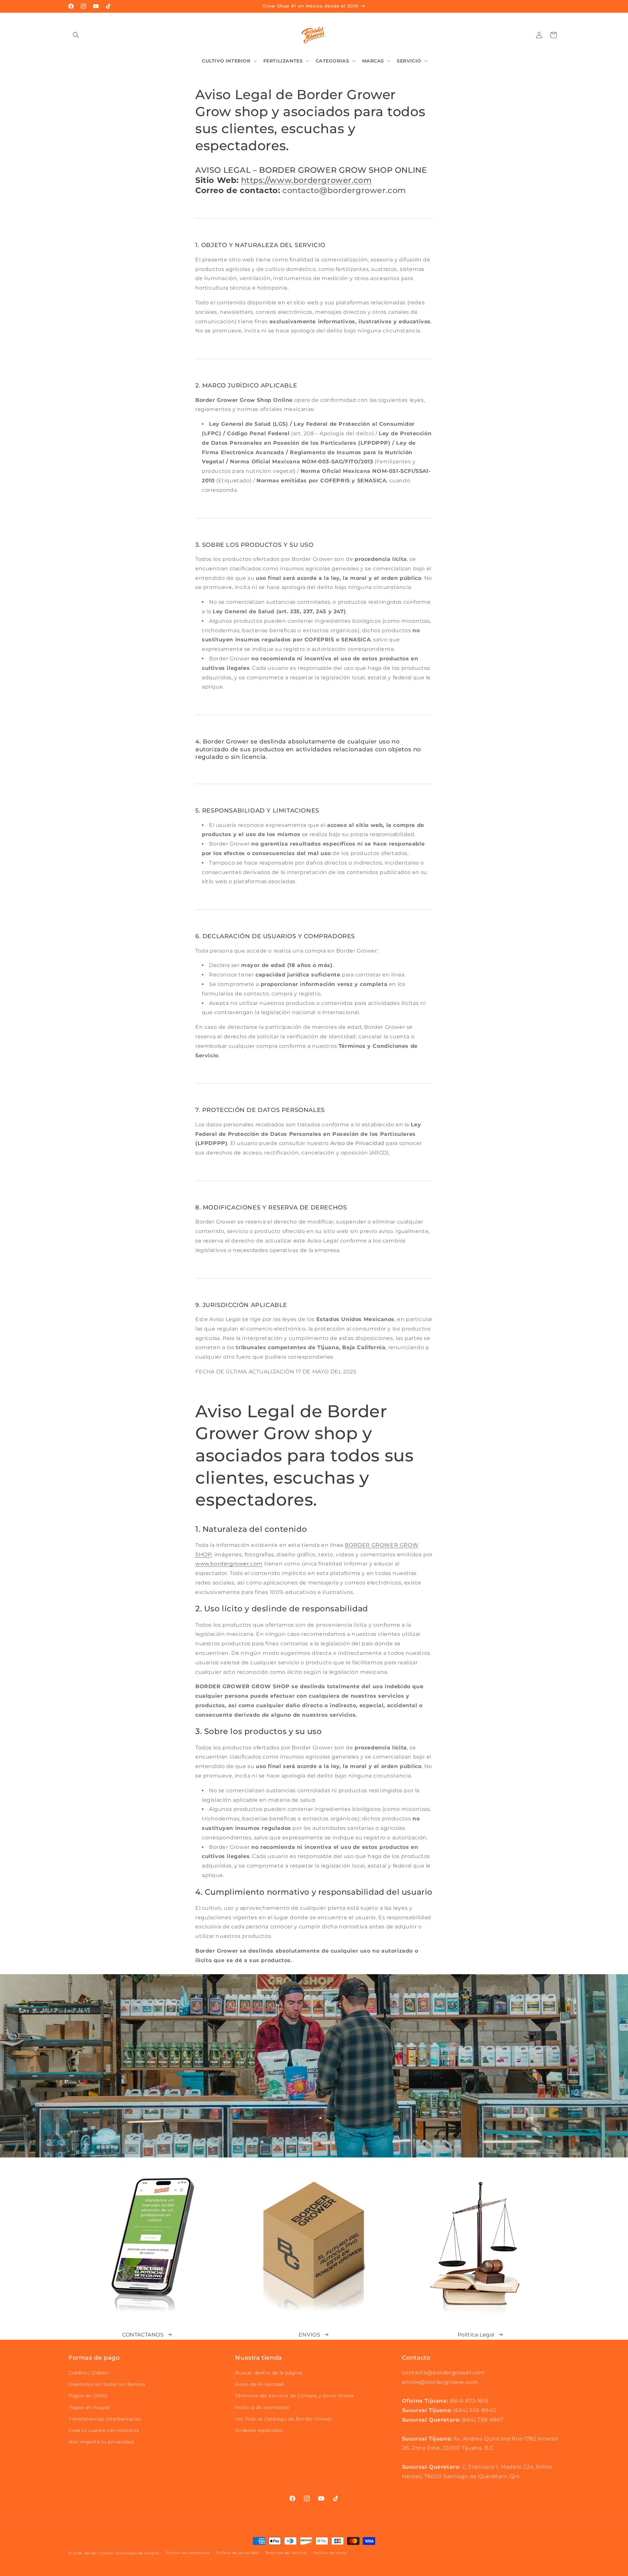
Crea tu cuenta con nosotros (104, 2430)
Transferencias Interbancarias (105, 2419)
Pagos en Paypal (89, 2407)
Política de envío (330, 2553)
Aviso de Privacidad (259, 2384)
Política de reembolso (262, 2407)
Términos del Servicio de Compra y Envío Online (295, 2396)
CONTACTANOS (143, 2335)
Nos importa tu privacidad (101, 2442)
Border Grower (99, 2553)
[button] (76, 35)
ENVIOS (310, 2335)
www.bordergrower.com (229, 1564)
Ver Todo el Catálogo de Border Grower (284, 2419)
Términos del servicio (286, 2553)
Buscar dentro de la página (269, 2373)
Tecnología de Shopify (137, 2553)
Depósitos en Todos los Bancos (107, 2384)
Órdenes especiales (259, 2430)
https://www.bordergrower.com (306, 180)
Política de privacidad (237, 2553)
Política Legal (476, 2335)
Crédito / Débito (89, 2373)
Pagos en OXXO (88, 2396)
